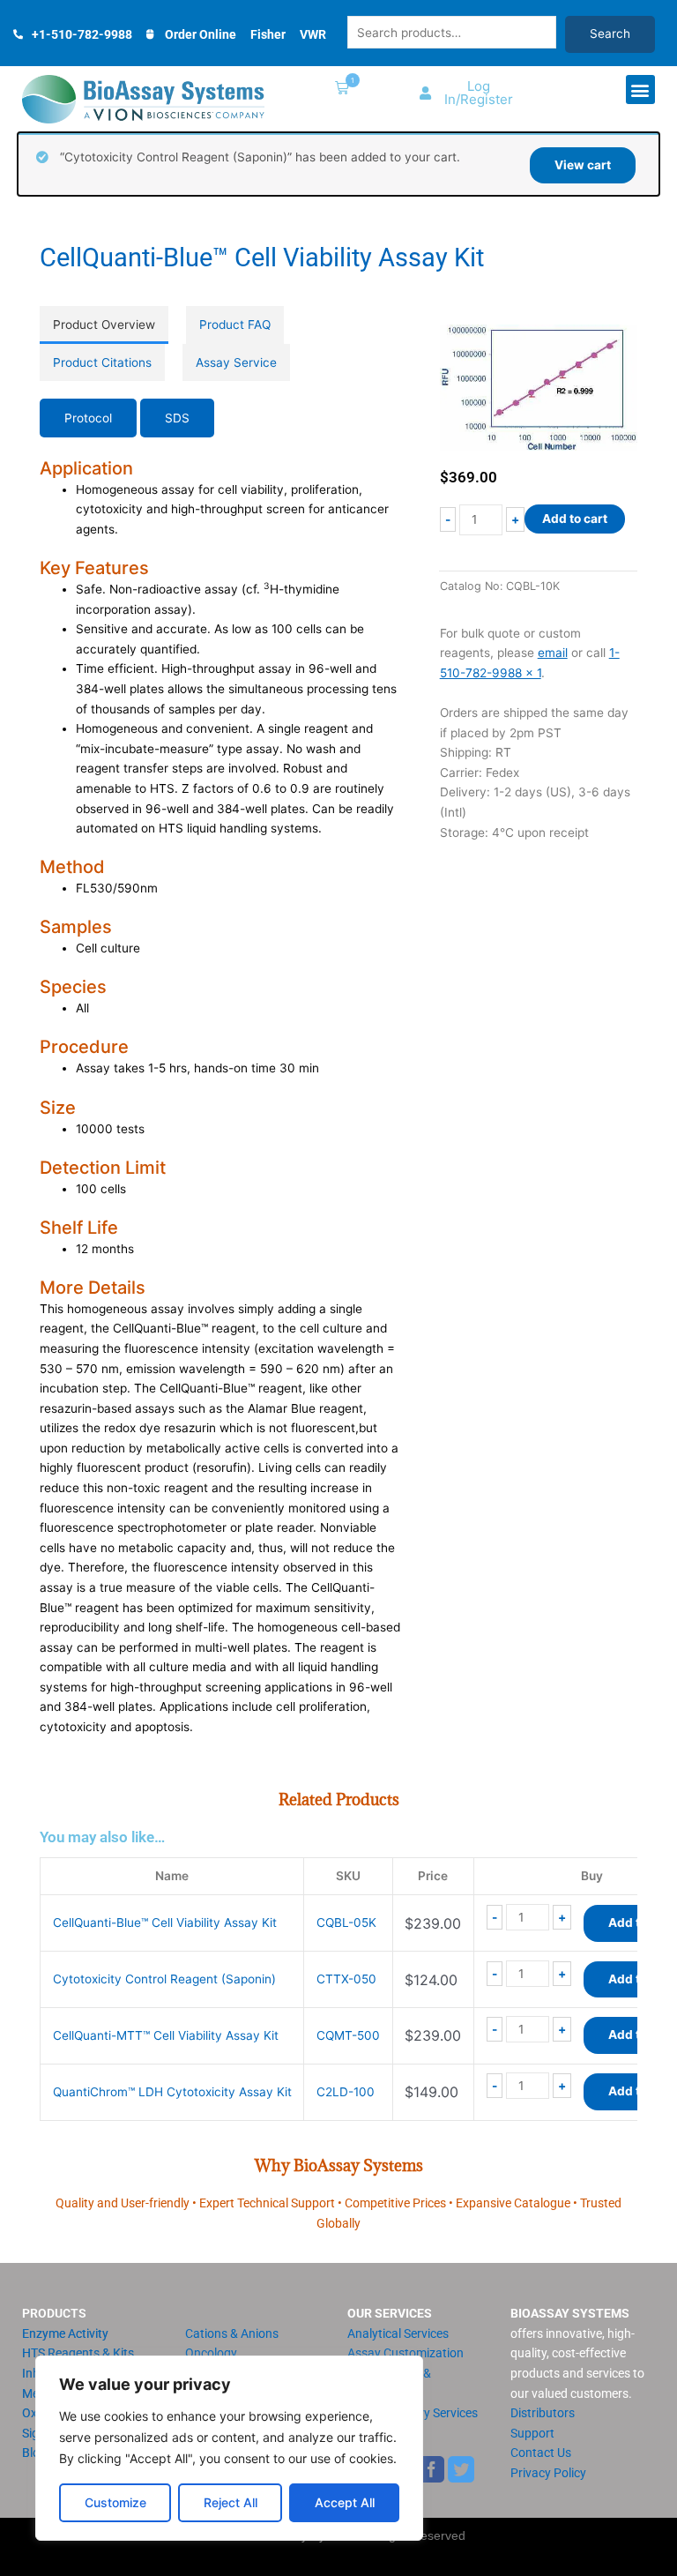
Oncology (211, 2353)
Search (610, 34)
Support (532, 2433)
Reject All (231, 2502)
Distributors (543, 2413)
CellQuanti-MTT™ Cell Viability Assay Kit (166, 2035)
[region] (229, 2448)
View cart (583, 165)
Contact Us (541, 2453)
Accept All (345, 2502)
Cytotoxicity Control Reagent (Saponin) (164, 1979)
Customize (115, 2502)
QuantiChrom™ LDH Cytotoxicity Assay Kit (172, 2092)
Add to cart (575, 519)
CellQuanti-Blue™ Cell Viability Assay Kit (165, 1923)
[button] (338, 90)
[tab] (104, 325)
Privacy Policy (548, 2473)
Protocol (88, 418)
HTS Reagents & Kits (78, 2353)
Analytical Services (398, 2333)
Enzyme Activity (65, 2333)
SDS (177, 418)
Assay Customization (405, 2353)
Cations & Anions (232, 2333)
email (553, 653)
